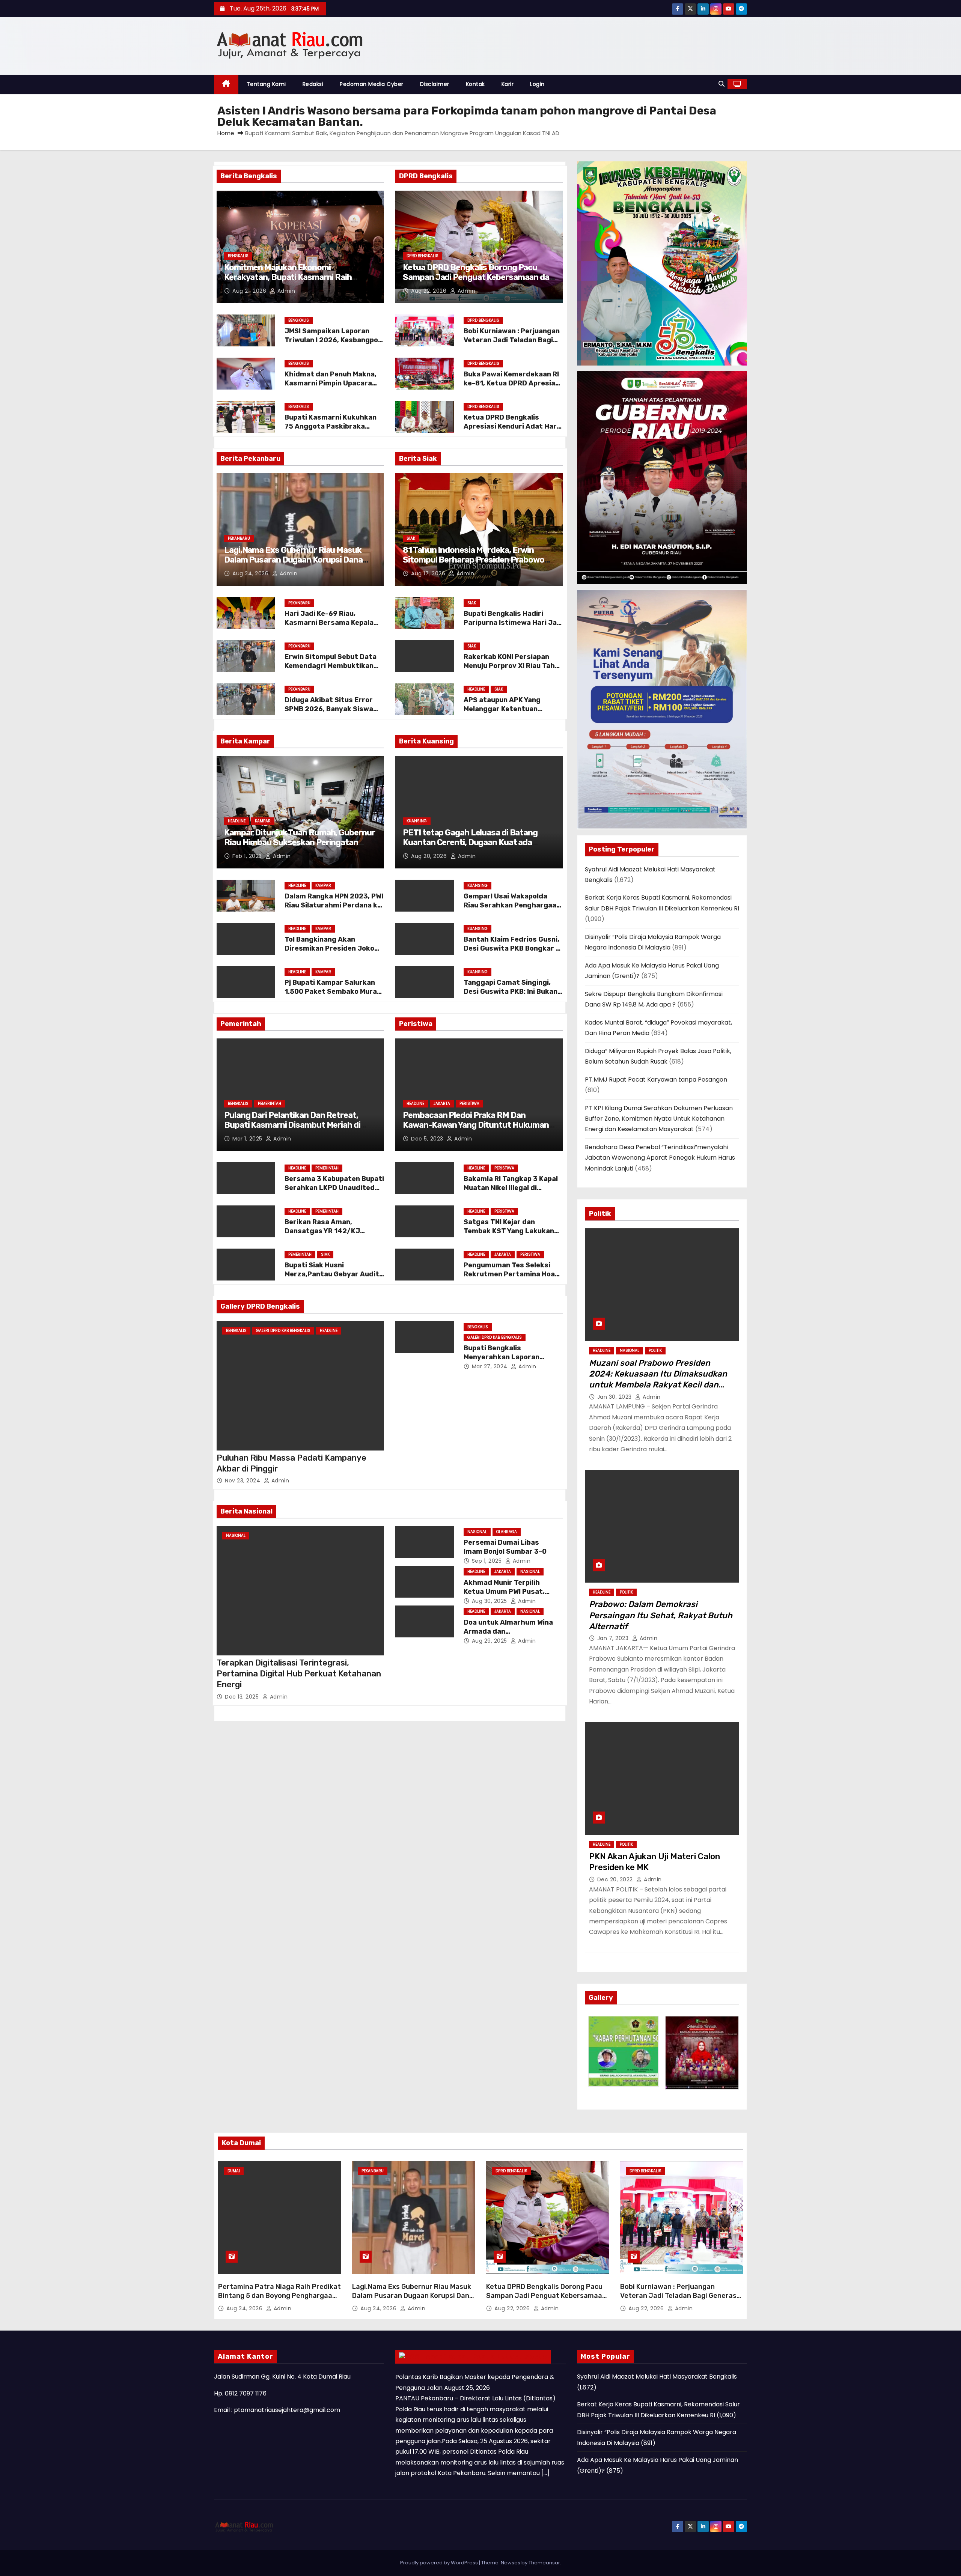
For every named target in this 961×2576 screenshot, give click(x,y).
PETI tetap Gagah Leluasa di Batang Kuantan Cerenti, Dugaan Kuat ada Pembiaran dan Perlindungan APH (470, 843)
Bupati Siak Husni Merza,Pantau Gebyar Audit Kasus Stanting (332, 1274)
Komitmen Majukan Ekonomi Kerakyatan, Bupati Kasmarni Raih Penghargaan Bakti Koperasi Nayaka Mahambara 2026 (292, 282)
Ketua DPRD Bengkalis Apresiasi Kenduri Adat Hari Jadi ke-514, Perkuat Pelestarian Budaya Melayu (511, 431)
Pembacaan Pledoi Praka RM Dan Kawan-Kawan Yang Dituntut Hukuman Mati (476, 1125)
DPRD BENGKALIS (423, 256)
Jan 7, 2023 (614, 1638)
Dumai (234, 2171)
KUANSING (417, 821)
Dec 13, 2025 (243, 1697)
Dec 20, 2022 (616, 1879)
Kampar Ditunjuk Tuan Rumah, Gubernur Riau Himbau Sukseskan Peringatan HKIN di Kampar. (299, 843)
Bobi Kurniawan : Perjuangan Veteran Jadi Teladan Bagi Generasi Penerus (512, 340)
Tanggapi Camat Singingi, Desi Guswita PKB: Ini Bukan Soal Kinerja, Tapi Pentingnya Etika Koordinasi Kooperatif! (513, 996)
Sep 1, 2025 (488, 1561)
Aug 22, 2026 (430, 291)
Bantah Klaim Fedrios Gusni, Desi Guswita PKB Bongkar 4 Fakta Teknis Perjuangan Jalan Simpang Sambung (512, 953)
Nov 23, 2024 (243, 1481)
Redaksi (313, 84)
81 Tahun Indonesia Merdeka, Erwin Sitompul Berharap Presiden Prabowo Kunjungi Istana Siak (474, 560)
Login (537, 84)
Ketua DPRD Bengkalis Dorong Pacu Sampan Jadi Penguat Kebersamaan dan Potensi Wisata (478, 277)
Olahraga (507, 1532)
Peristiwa (469, 1104)
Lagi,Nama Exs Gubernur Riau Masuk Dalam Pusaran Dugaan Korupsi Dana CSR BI (293, 560)
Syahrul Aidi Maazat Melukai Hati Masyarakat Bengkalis (657, 2377)
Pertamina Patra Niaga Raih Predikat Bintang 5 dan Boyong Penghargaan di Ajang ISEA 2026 (279, 2296)
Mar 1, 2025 (248, 1139)
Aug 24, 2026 (251, 573)
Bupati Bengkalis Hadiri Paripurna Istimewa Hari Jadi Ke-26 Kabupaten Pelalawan (513, 623)
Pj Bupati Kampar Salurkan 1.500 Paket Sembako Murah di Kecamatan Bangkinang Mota (333, 996)
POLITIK (655, 1350)
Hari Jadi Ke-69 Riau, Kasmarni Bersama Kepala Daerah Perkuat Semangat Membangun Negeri (331, 627)
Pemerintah (270, 1104)
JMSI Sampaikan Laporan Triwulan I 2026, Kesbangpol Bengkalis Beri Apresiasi (332, 340)
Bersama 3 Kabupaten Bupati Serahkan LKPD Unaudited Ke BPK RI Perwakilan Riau (334, 1188)
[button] (722, 84)
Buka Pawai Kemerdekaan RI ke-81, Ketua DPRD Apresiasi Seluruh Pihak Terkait (512, 383)
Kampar (263, 821)
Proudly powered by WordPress (440, 2563)
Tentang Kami (266, 84)
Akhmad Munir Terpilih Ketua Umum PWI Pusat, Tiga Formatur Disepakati (508, 1592)
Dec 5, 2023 (428, 1139)
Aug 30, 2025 (490, 1601)
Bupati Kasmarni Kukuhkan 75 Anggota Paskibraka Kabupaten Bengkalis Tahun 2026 (332, 431)
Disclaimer (435, 84)
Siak (411, 538)
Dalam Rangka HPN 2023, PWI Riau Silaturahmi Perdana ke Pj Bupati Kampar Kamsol (334, 905)
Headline (476, 689)
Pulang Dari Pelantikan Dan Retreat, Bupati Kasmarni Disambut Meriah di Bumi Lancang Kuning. (292, 1125)
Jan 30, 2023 (615, 1397)
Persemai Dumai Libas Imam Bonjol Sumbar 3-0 (505, 1547)
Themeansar (544, 2563)
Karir (508, 84)
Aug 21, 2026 (250, 291)
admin (285, 291)
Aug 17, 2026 (429, 573)
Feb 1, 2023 (248, 856)
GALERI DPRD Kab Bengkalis (283, 1331)
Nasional (236, 1536)
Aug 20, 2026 (430, 856)
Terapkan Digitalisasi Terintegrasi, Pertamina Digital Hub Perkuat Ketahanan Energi (299, 1674)
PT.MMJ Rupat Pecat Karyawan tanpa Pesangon (656, 1080)
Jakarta (442, 1104)
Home (226, 133)
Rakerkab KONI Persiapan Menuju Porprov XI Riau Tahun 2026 (513, 666)
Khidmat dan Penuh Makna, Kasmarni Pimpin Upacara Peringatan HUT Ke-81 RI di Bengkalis (331, 388)
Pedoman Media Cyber (372, 84)
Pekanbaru (239, 538)
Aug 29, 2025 (490, 1641)
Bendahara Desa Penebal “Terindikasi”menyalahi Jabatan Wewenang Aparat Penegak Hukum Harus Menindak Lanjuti (660, 1158)
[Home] (226, 84)
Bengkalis (238, 256)
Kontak (475, 84)
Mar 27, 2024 (491, 1366)
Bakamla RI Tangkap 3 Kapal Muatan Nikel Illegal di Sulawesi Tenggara (511, 1188)
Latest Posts (522, 2356)
